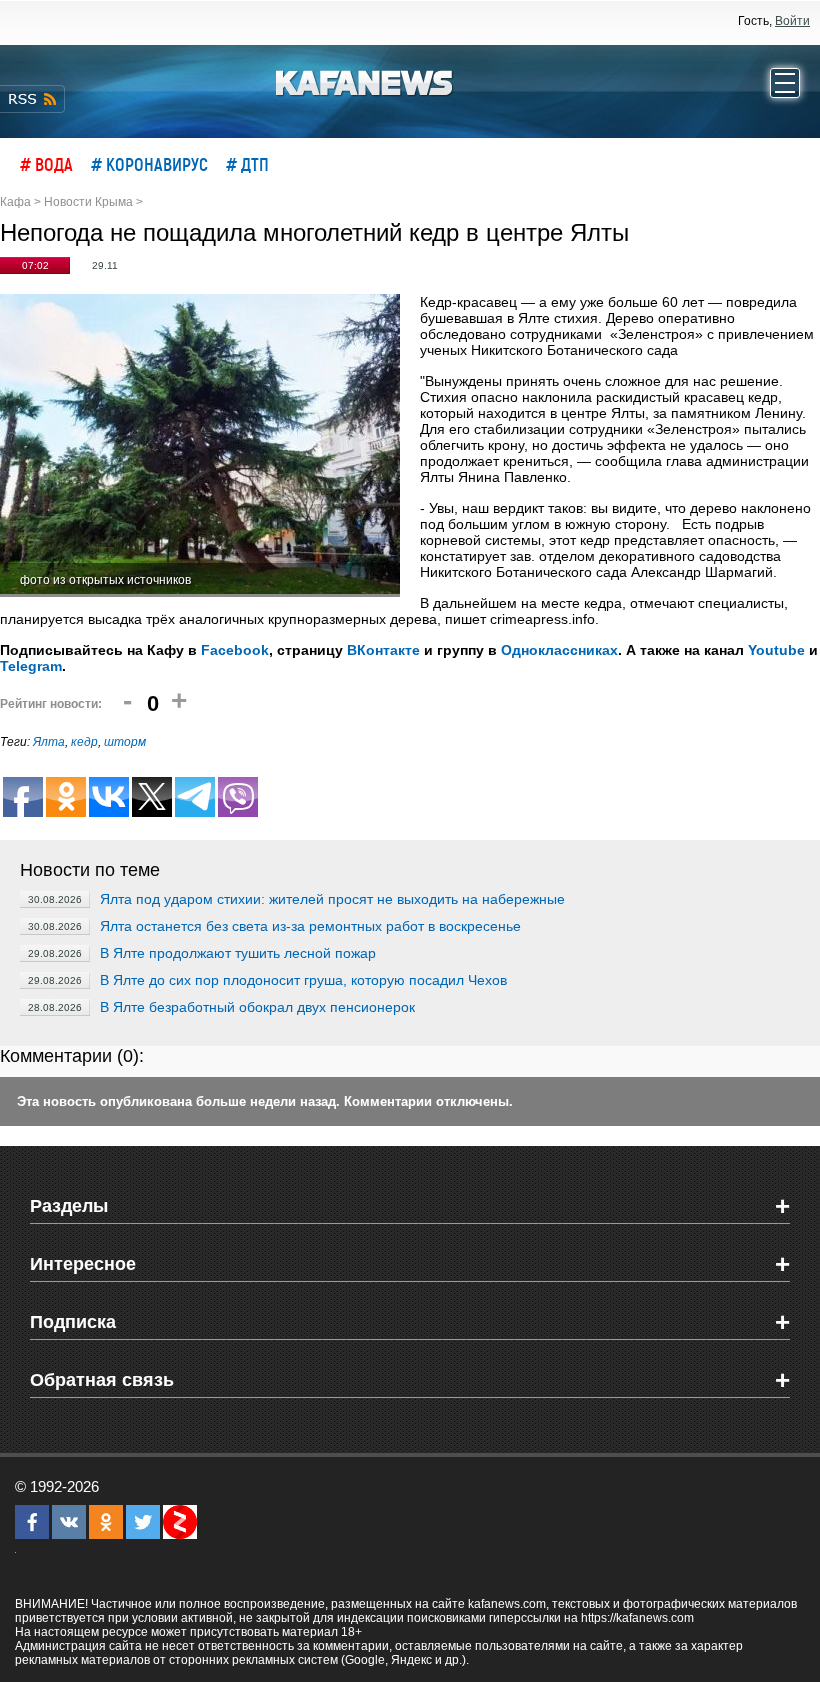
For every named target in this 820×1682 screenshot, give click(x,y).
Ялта (49, 742)
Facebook (235, 650)
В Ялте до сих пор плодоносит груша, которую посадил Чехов (303, 980)
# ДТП (247, 164)
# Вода (46, 164)
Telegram (31, 666)
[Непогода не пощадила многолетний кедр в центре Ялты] (200, 445)
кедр (84, 742)
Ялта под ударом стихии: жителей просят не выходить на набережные (332, 899)
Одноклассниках (559, 650)
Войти (792, 21)
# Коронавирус (149, 164)
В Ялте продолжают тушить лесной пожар (238, 953)
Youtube (776, 650)
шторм (125, 742)
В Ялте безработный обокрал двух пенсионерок (257, 1007)
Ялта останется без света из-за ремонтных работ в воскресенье (310, 926)
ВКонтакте (383, 650)
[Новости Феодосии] (365, 81)
